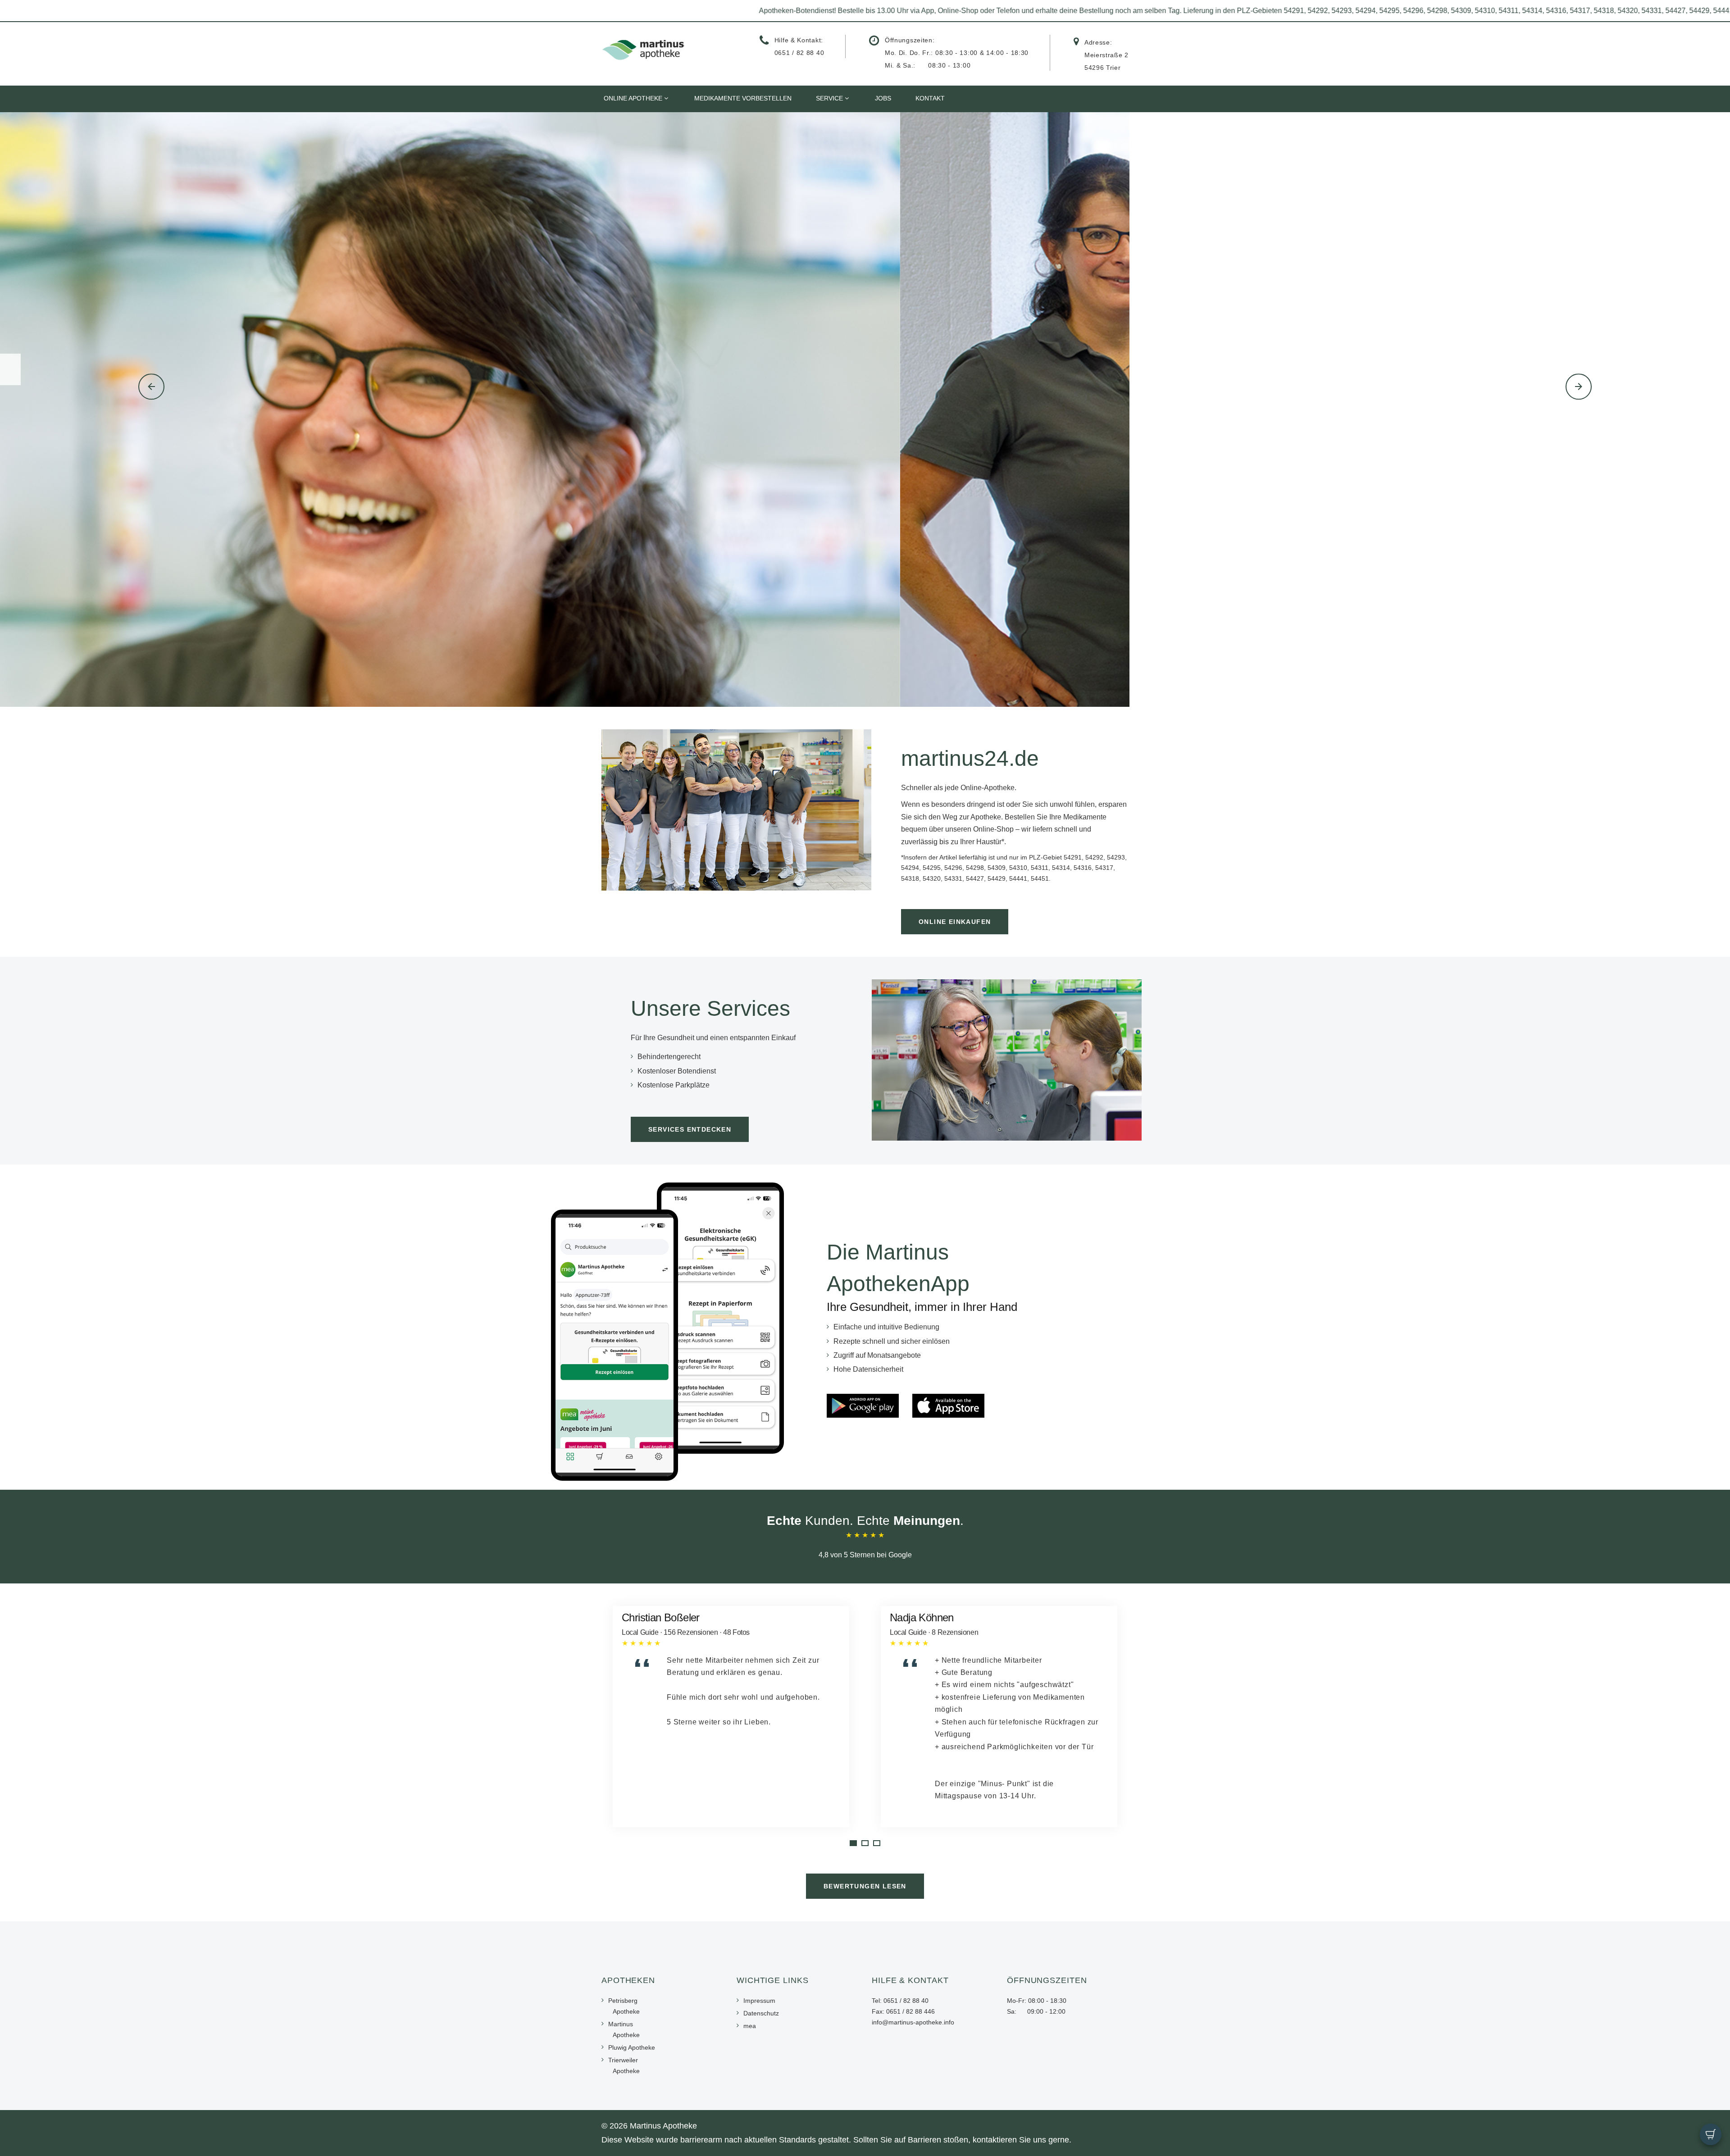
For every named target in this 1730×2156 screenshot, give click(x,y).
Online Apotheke (633, 98)
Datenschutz (761, 2013)
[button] (151, 387)
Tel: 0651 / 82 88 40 (900, 2001)
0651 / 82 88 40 (799, 53)
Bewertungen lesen (865, 1886)
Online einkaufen (955, 922)
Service (829, 98)
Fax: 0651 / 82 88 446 (903, 2011)
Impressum (759, 2001)
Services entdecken (690, 1129)
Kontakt (930, 98)
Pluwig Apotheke (632, 2047)
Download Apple (732, 439)
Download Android (850, 439)
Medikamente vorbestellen (743, 98)
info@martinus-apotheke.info (913, 2022)
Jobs (883, 98)
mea (750, 2026)
